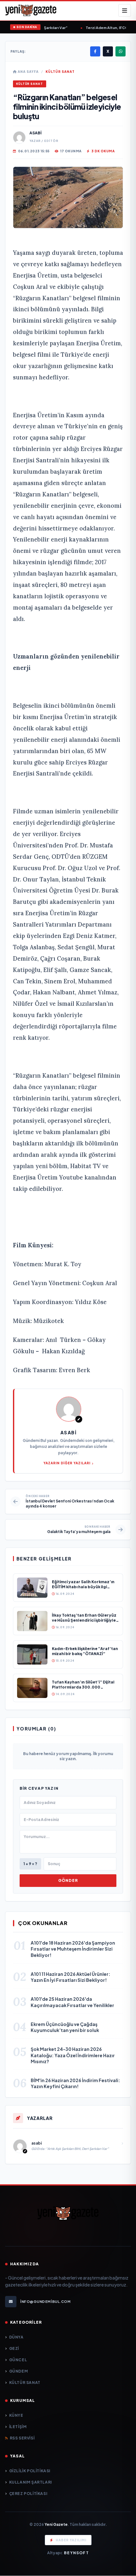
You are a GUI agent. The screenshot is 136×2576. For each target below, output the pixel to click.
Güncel (18, 2360)
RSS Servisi (22, 2438)
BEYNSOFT (76, 2553)
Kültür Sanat (60, 72)
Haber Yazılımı (71, 2540)
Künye (16, 2415)
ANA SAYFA (28, 72)
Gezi (14, 2348)
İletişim (18, 2427)
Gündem (19, 2371)
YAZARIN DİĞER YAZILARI (67, 1463)
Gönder (68, 1880)
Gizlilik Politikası (30, 2471)
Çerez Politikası (28, 2494)
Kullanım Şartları (31, 2482)
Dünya (16, 2337)
